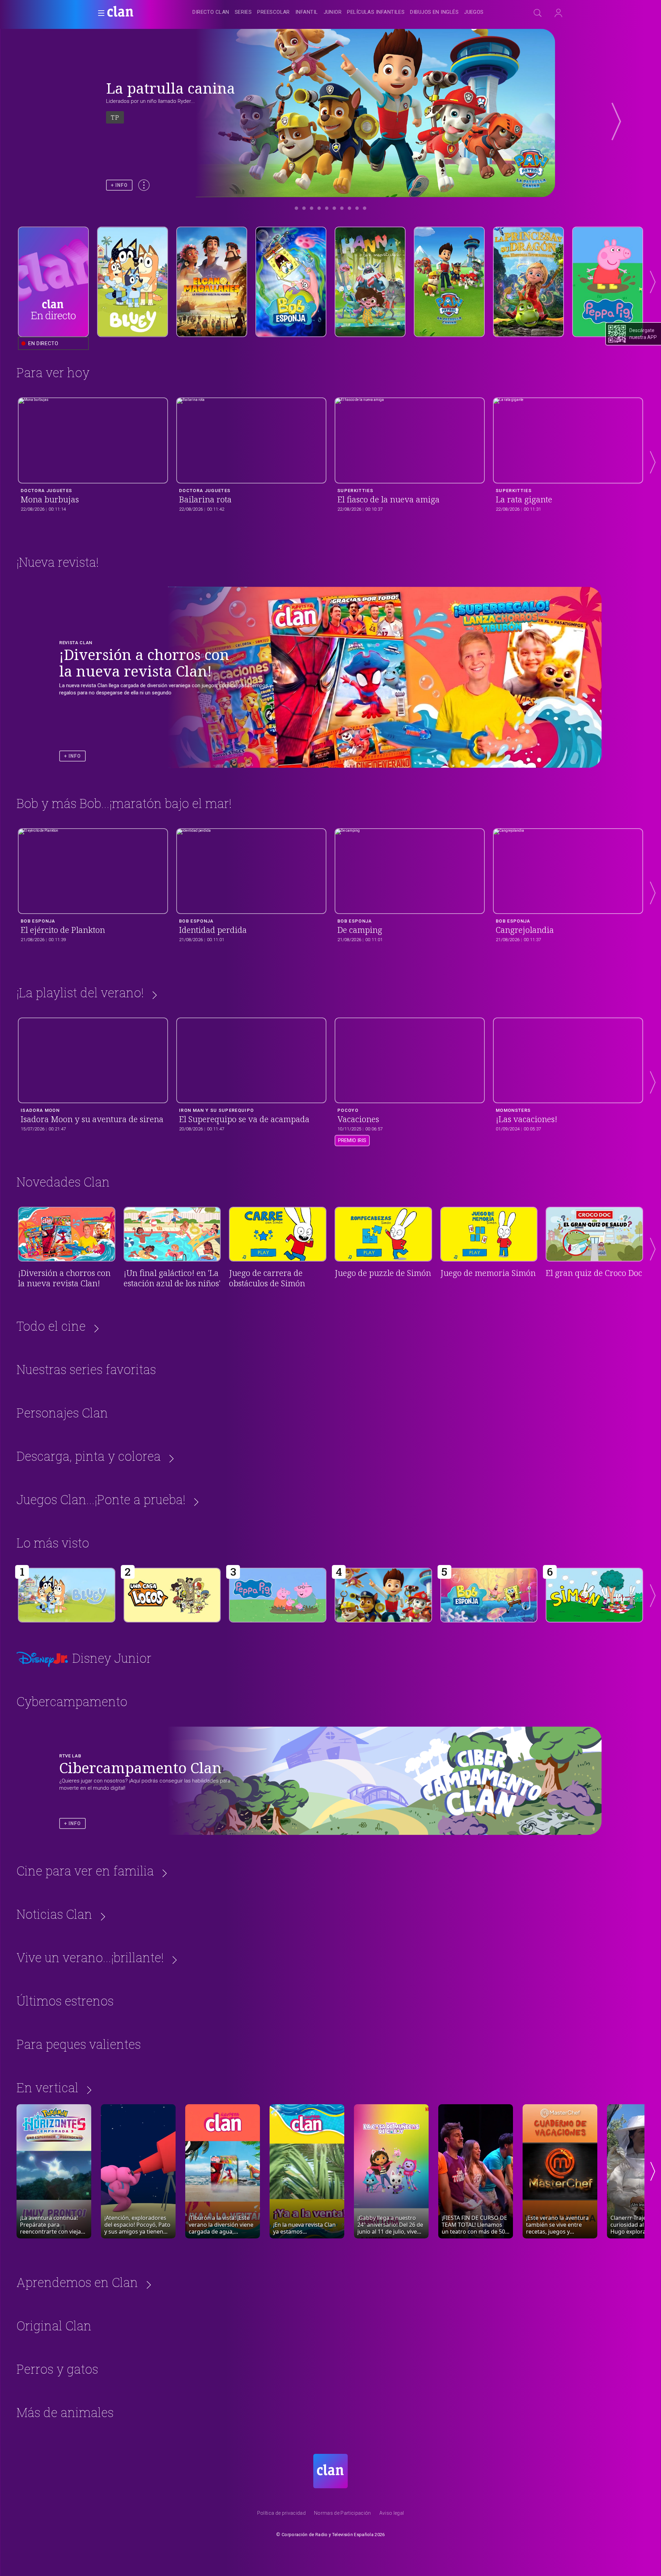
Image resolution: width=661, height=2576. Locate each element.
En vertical (48, 2087)
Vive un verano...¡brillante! (90, 1957)
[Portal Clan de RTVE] (120, 12)
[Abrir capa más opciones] (144, 185)
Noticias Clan (54, 1914)
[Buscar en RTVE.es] (538, 13)
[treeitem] (211, 13)
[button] (99, 13)
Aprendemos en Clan (77, 2282)
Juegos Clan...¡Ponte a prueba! (101, 1499)
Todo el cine (51, 1326)
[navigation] (338, 12)
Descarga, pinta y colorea (89, 1456)
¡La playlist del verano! (80, 992)
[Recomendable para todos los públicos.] (67, 1595)
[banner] (137, 12)
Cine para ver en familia (85, 1871)
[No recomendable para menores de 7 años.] (489, 1595)
